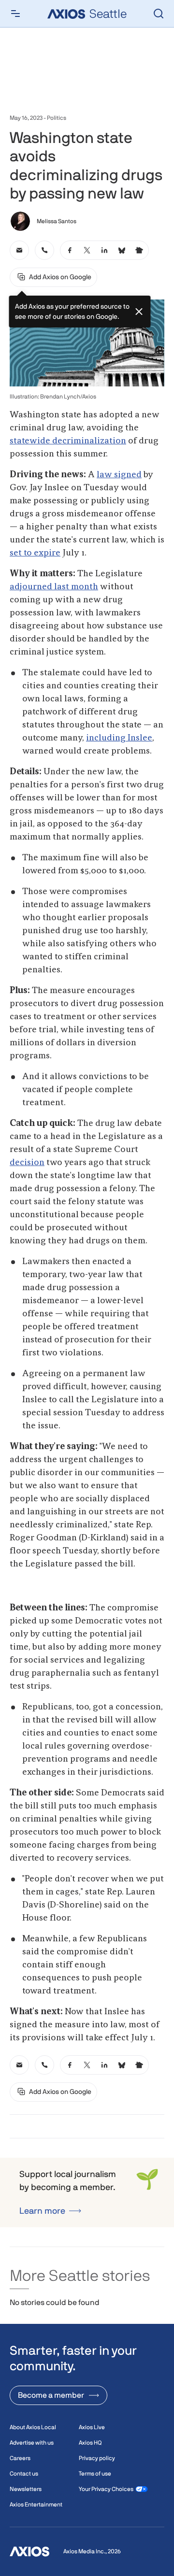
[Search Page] (159, 14)
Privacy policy (97, 2458)
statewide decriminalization (68, 441)
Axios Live (92, 2427)
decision (27, 1163)
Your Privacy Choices (106, 2489)
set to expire (35, 553)
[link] (19, 250)
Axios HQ (90, 2443)
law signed (119, 475)
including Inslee (119, 738)
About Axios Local (33, 2427)
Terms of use (95, 2474)
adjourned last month (54, 587)
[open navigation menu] (15, 14)
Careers (20, 2458)
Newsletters (26, 2489)
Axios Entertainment (36, 2505)
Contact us (24, 2474)
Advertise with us (32, 2443)
